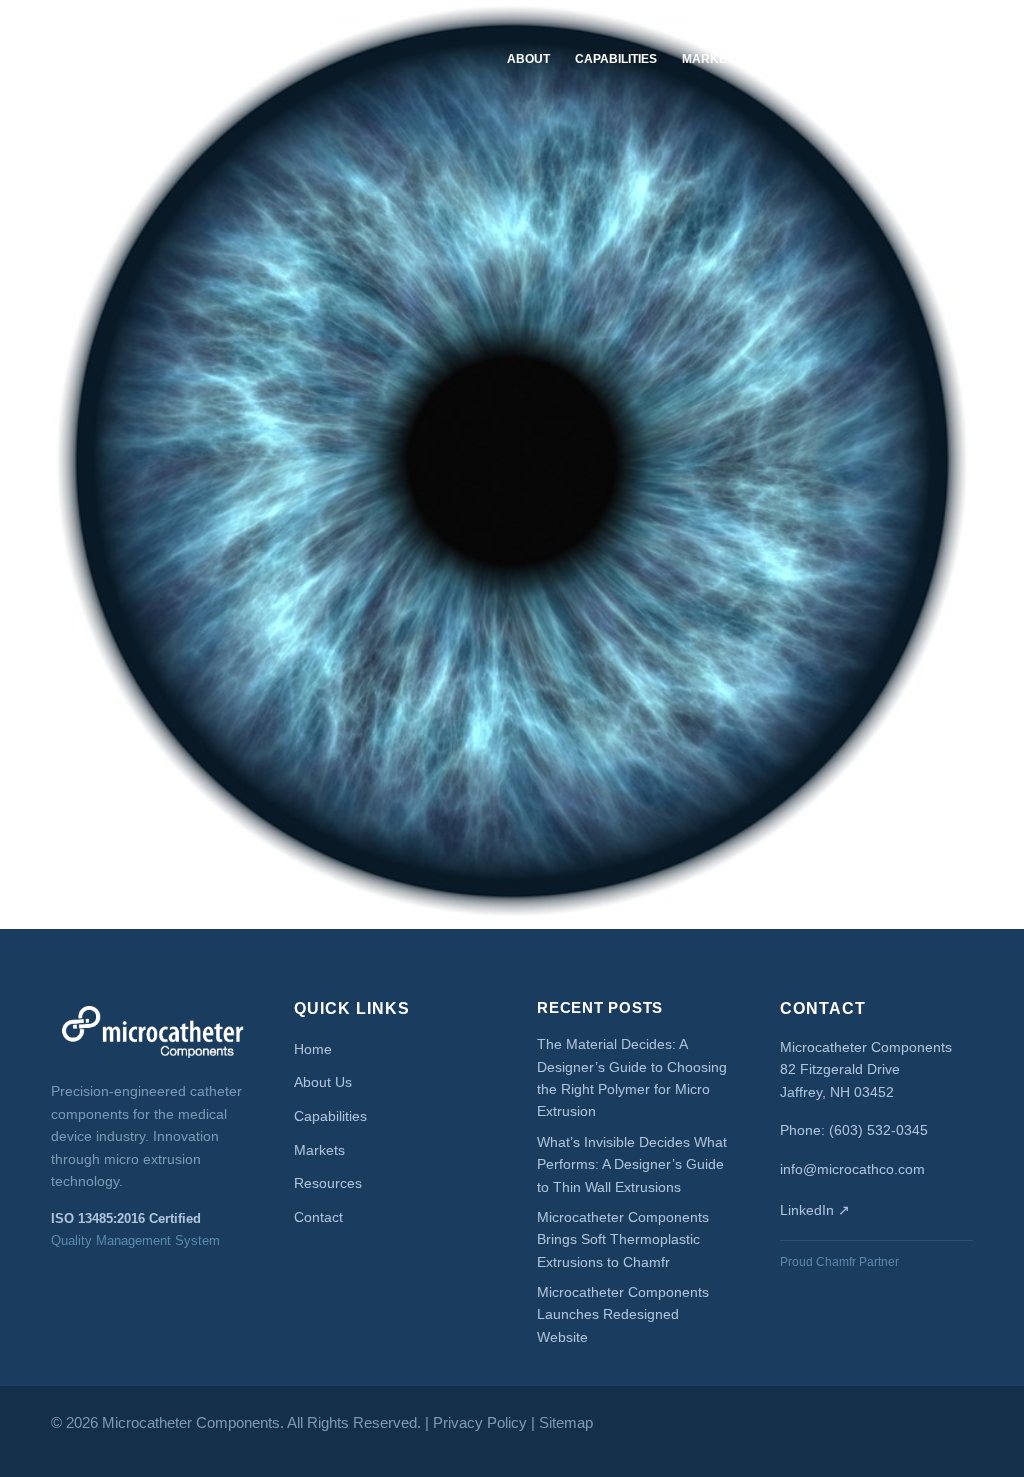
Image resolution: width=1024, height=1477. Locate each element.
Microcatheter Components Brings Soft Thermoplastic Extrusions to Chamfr (623, 1239)
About (528, 59)
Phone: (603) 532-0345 (854, 1130)
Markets (712, 59)
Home (313, 1049)
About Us (323, 1082)
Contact (917, 59)
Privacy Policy (480, 1422)
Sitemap (566, 1422)
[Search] (986, 60)
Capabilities (616, 59)
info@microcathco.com (852, 1169)
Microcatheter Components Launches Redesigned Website (623, 1314)
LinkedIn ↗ (815, 1210)
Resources (805, 59)
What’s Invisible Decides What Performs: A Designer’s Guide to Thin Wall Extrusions (632, 1164)
